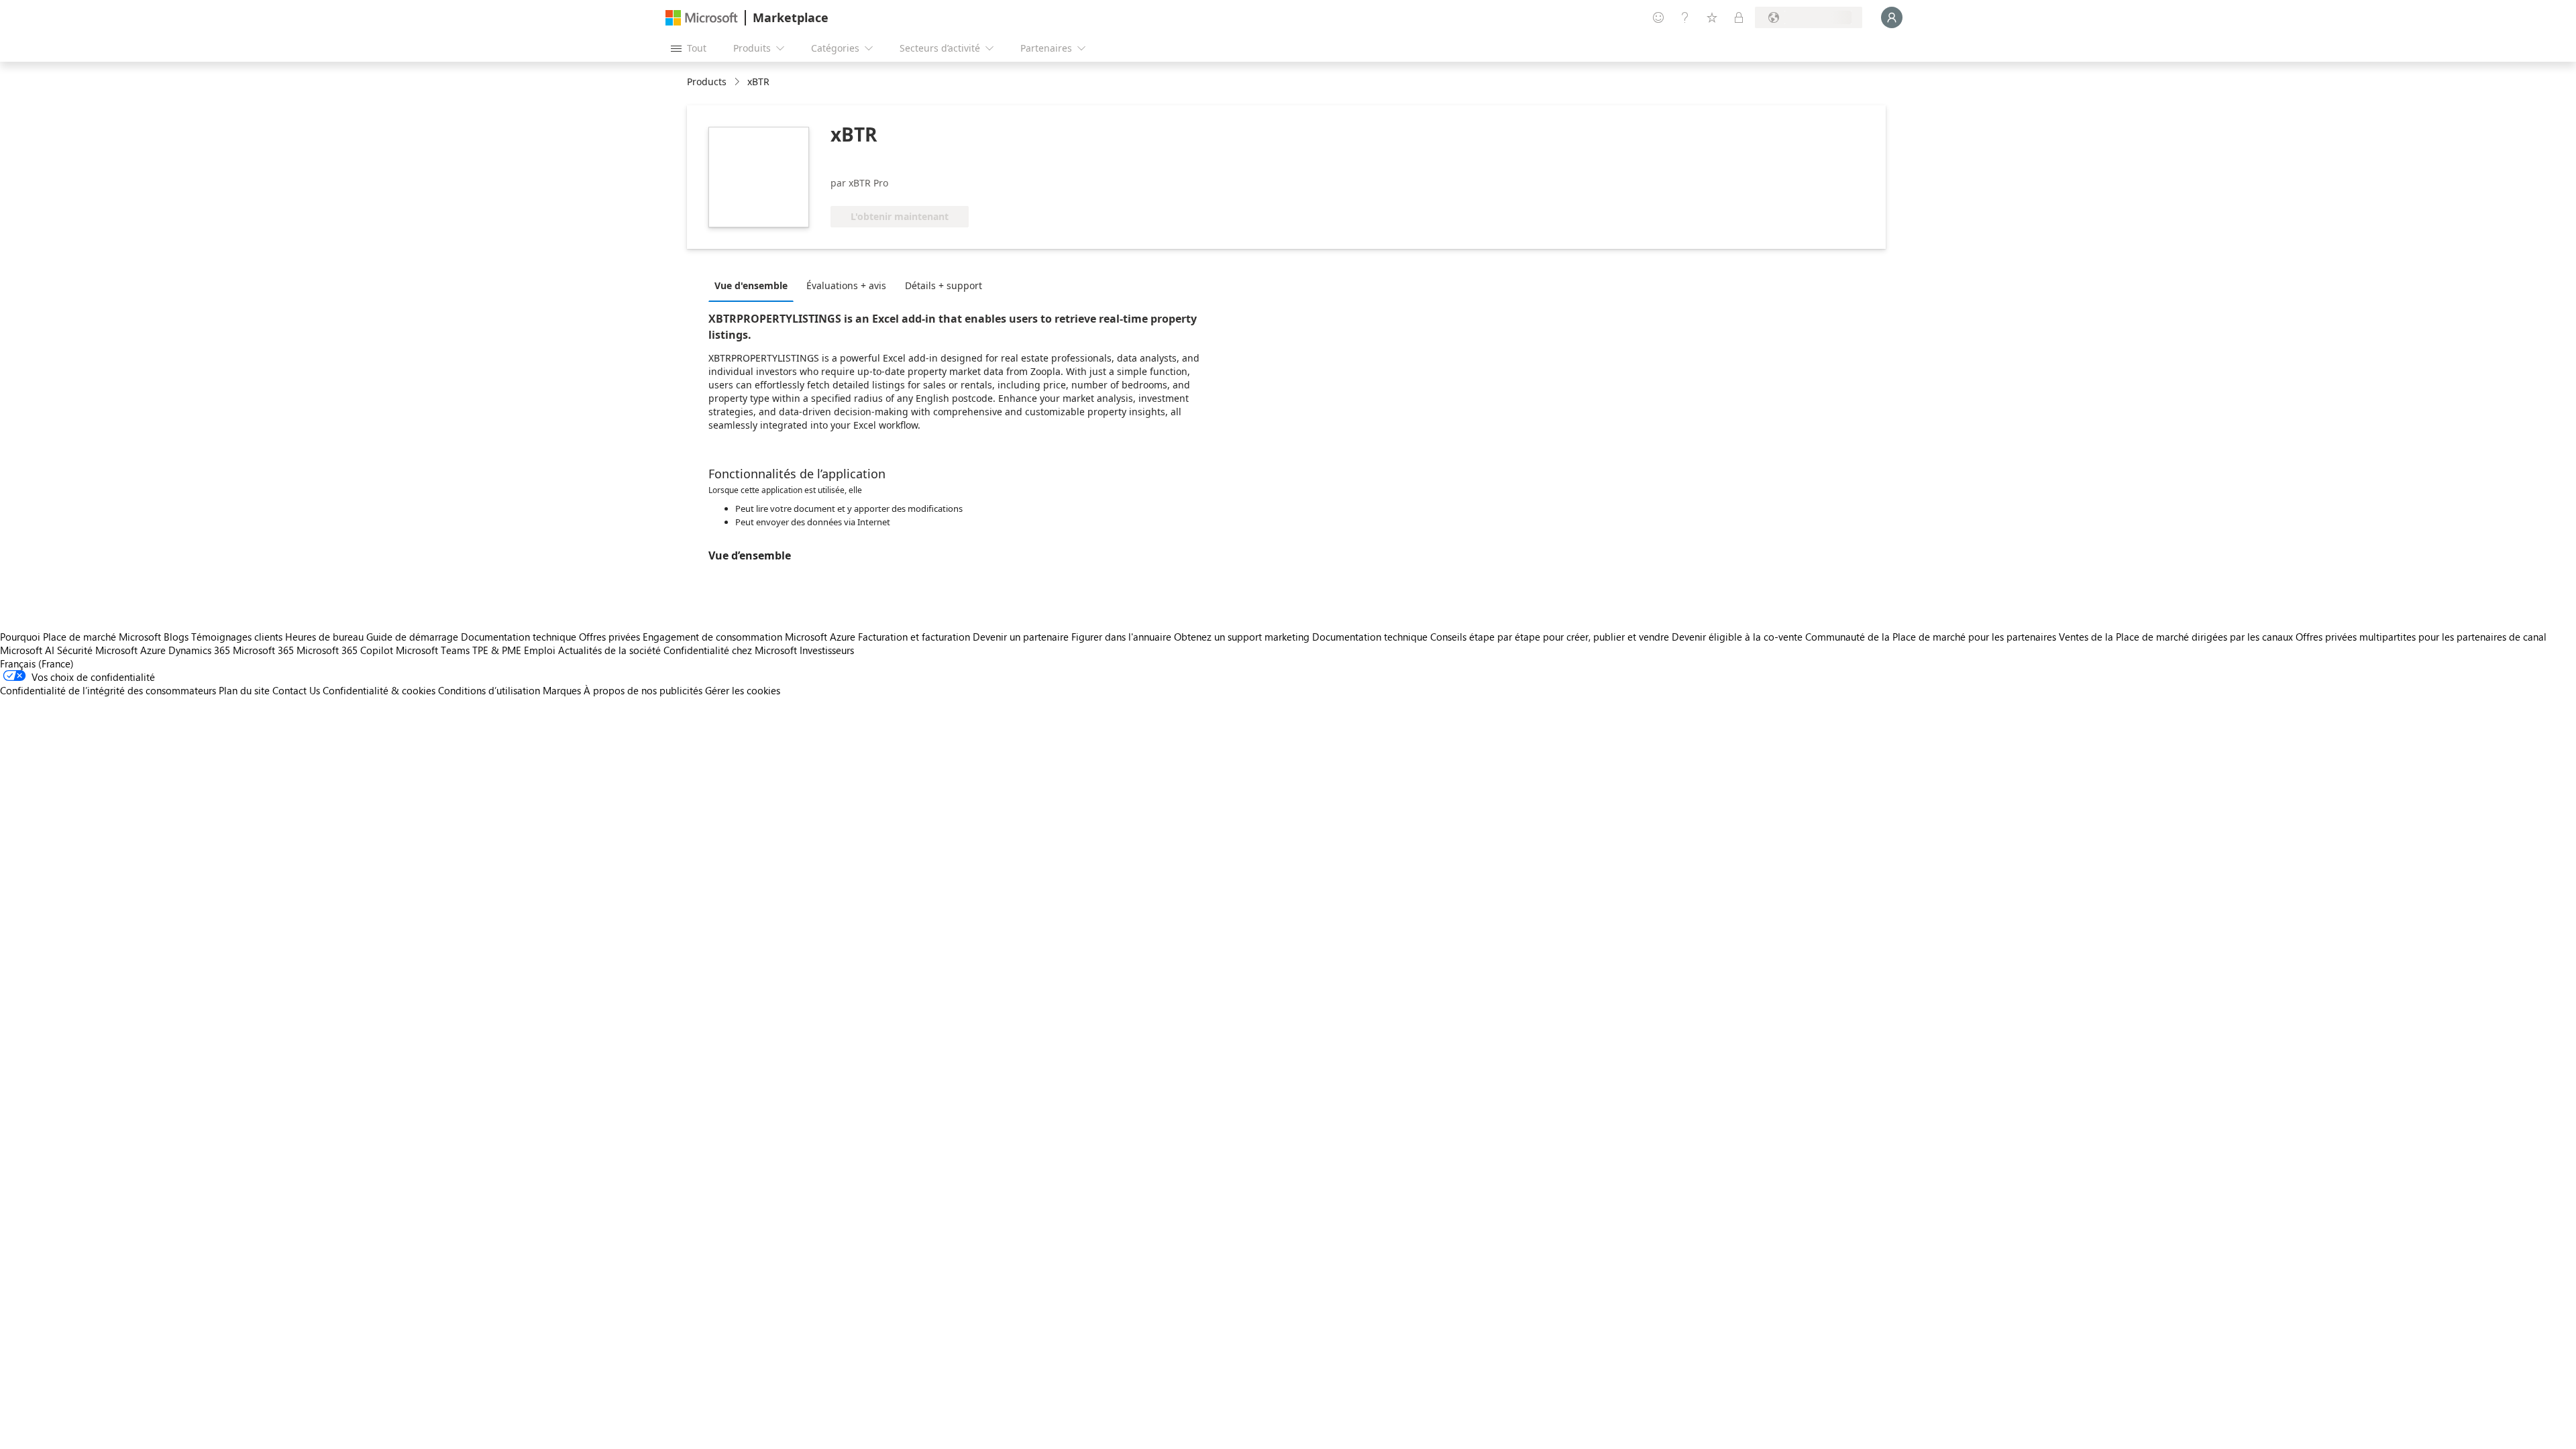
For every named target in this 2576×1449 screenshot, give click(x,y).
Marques (562, 690)
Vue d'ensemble (751, 285)
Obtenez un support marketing (1242, 637)
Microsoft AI (27, 650)
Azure (153, 650)
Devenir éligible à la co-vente (1737, 637)
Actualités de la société (609, 650)
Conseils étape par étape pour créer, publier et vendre (1550, 637)
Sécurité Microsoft (97, 650)
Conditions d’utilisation (489, 690)
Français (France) (37, 663)
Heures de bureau (324, 637)
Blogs (176, 637)
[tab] (754, 285)
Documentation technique (519, 637)
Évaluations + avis (846, 285)
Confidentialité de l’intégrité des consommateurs (108, 690)
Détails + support (944, 285)
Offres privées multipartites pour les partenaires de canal (2421, 637)
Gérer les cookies (743, 690)
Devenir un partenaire (1021, 637)
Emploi (540, 650)
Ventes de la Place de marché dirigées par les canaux (2176, 637)
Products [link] (707, 82)
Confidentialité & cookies (379, 690)
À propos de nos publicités (643, 690)
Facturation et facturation (914, 637)
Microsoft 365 (263, 650)
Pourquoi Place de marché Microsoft (80, 637)
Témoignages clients (237, 637)
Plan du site (244, 690)
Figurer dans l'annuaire (1121, 637)
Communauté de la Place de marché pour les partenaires (1931, 637)
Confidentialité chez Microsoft (730, 650)
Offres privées (609, 637)
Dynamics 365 (199, 650)
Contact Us (296, 690)
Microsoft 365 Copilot (345, 650)
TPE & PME (497, 650)
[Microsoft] (702, 18)
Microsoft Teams (433, 650)
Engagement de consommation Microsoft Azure (750, 637)
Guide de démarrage (412, 637)
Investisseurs (827, 650)
